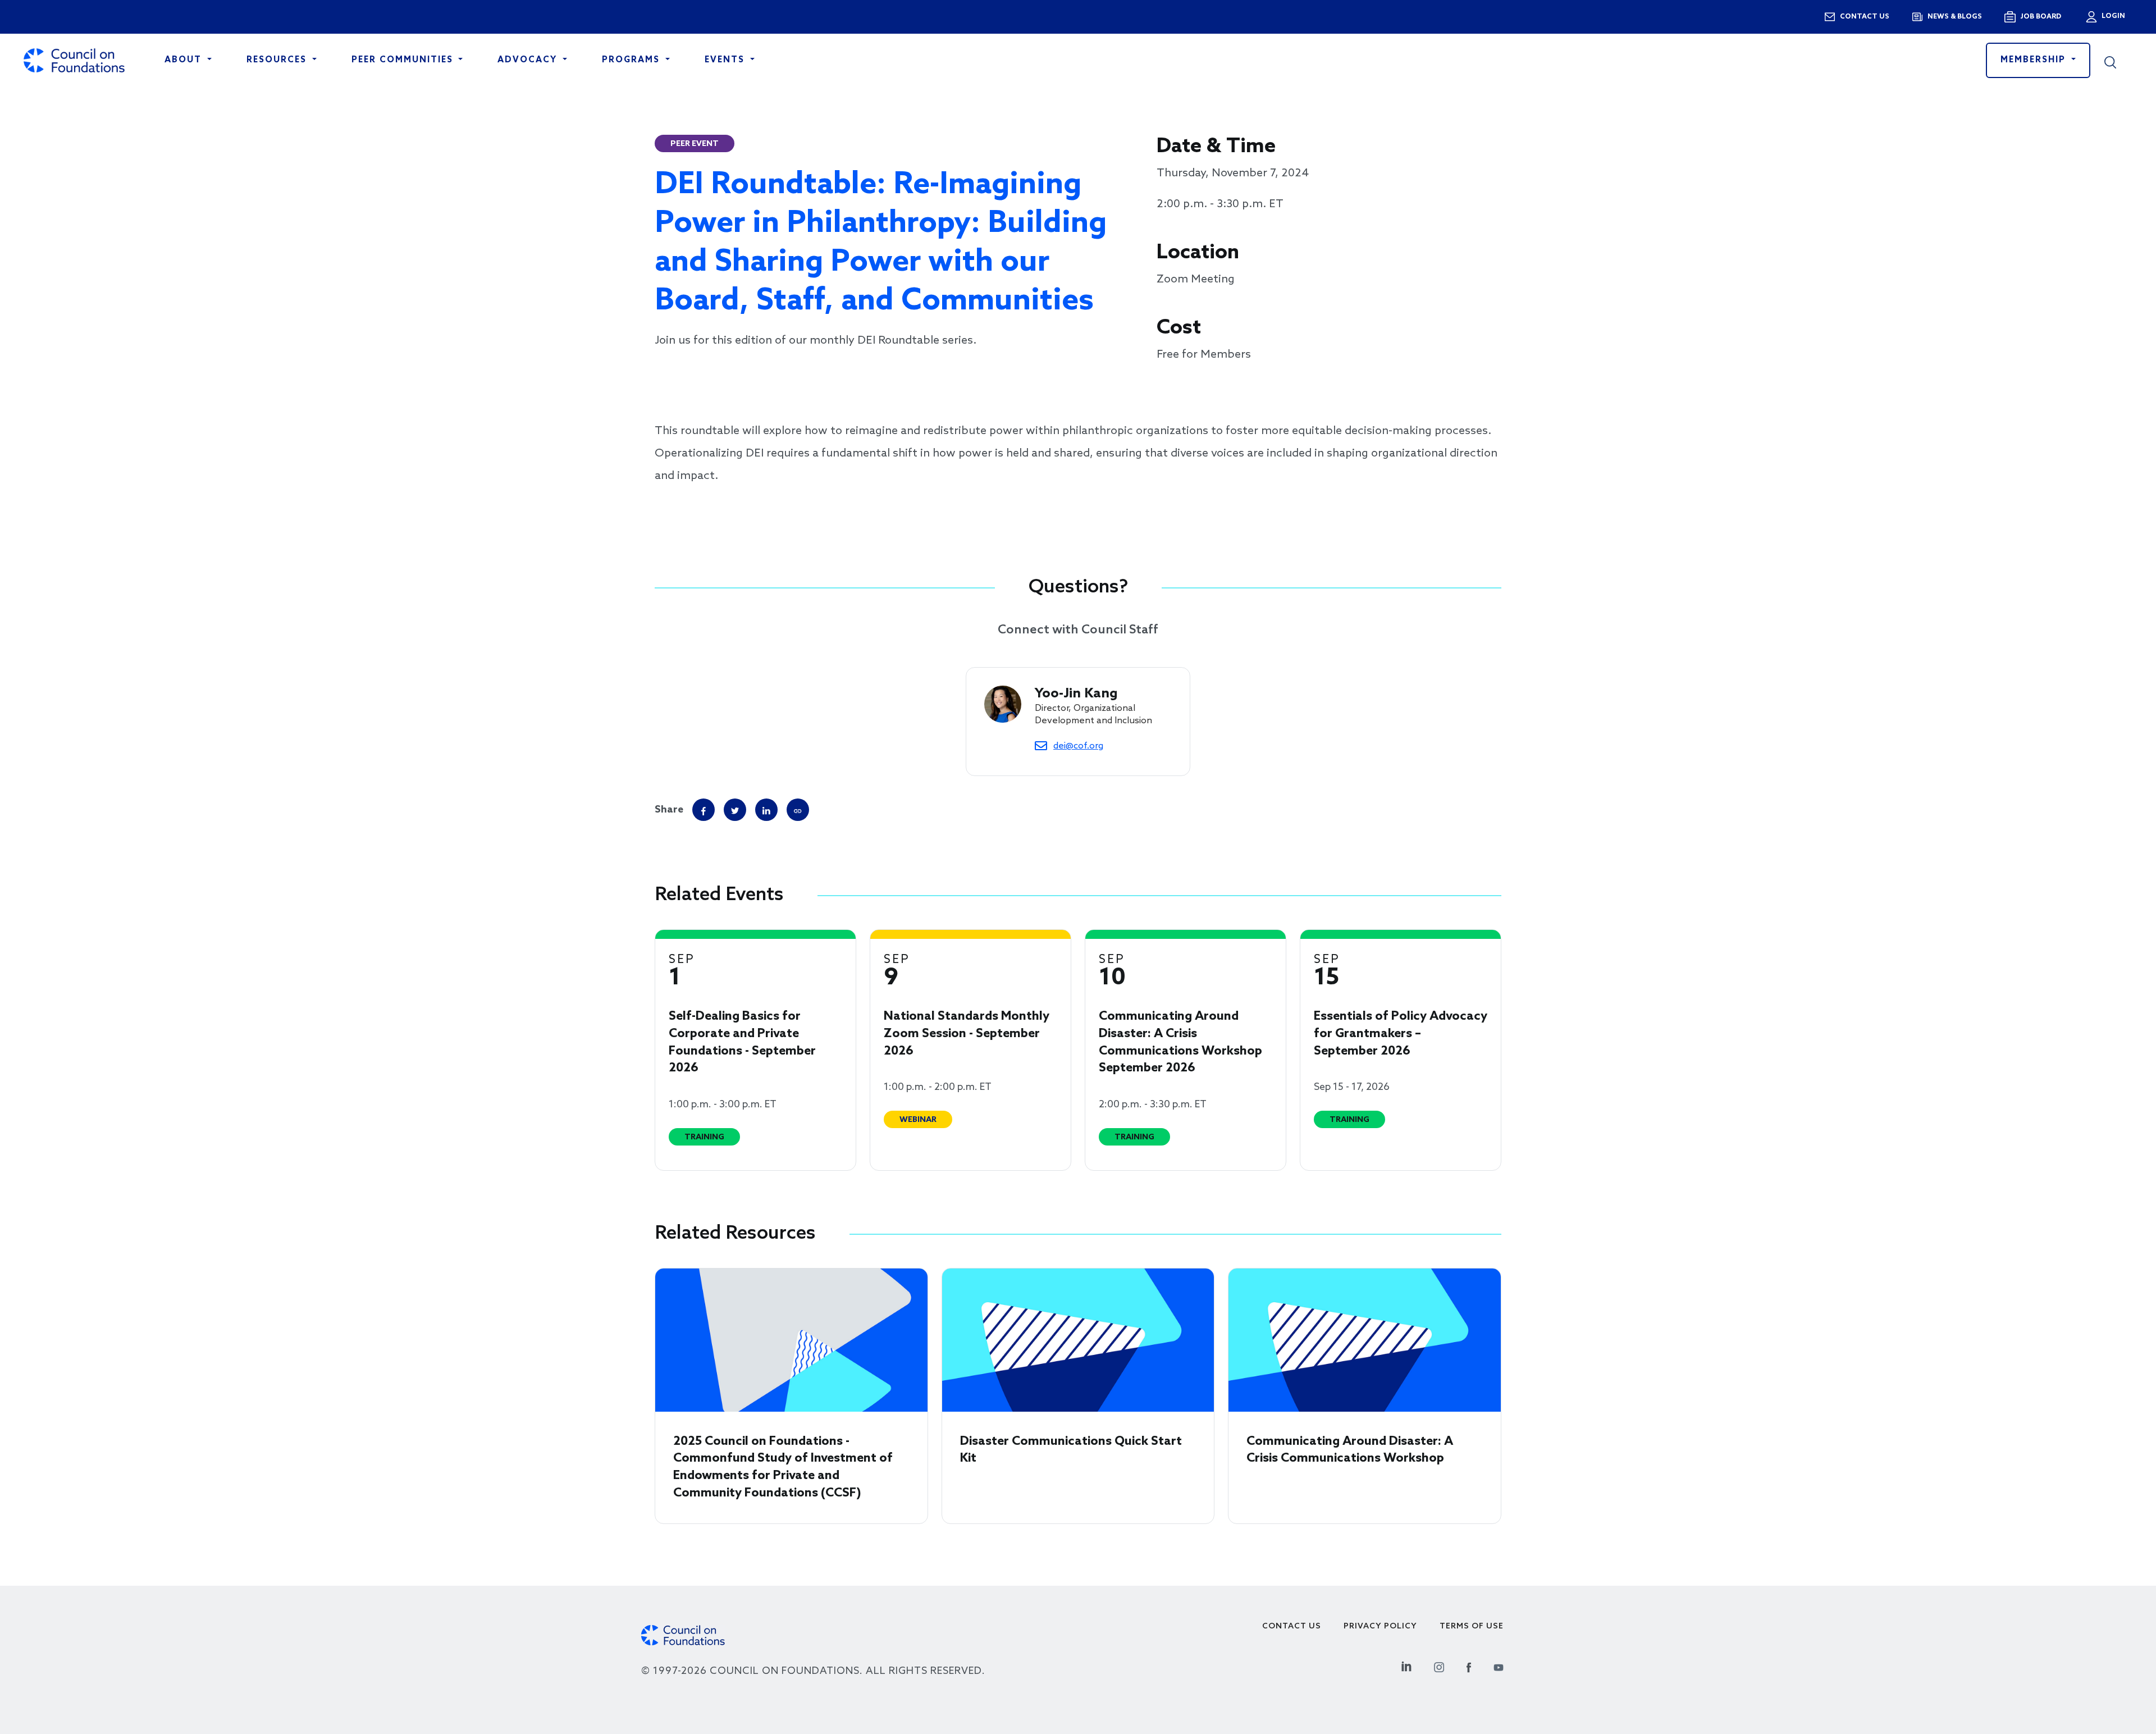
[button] (2118, 61)
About (185, 60)
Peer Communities (404, 60)
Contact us (1865, 17)
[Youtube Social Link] (1499, 1666)
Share (669, 810)
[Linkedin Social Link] (1406, 1666)
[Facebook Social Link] (1469, 1666)
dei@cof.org (1078, 746)
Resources (278, 60)
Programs (632, 60)
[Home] (74, 60)
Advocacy (529, 60)
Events (726, 60)
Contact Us (1292, 1626)
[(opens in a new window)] (798, 810)
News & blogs (1955, 17)
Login (2112, 16)
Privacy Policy (1380, 1626)
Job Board (2041, 17)
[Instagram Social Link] (1439, 1666)
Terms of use (1472, 1626)
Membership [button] (2035, 60)
